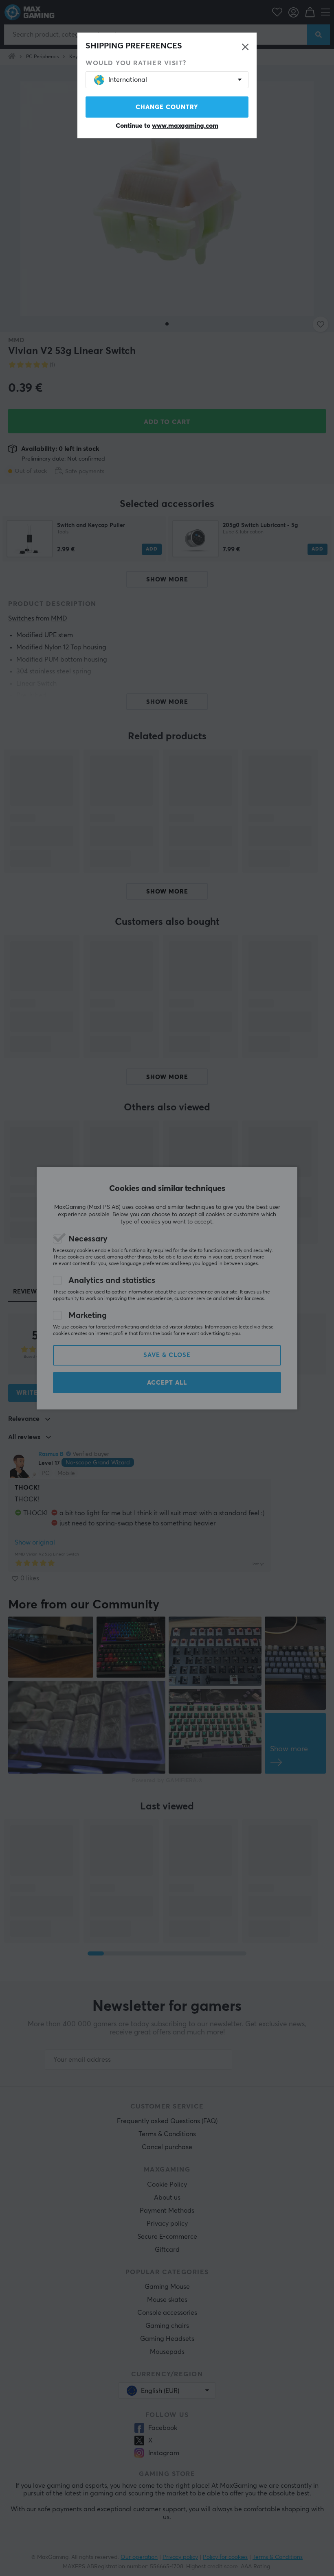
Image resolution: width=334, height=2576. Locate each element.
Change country (167, 107)
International (128, 80)
